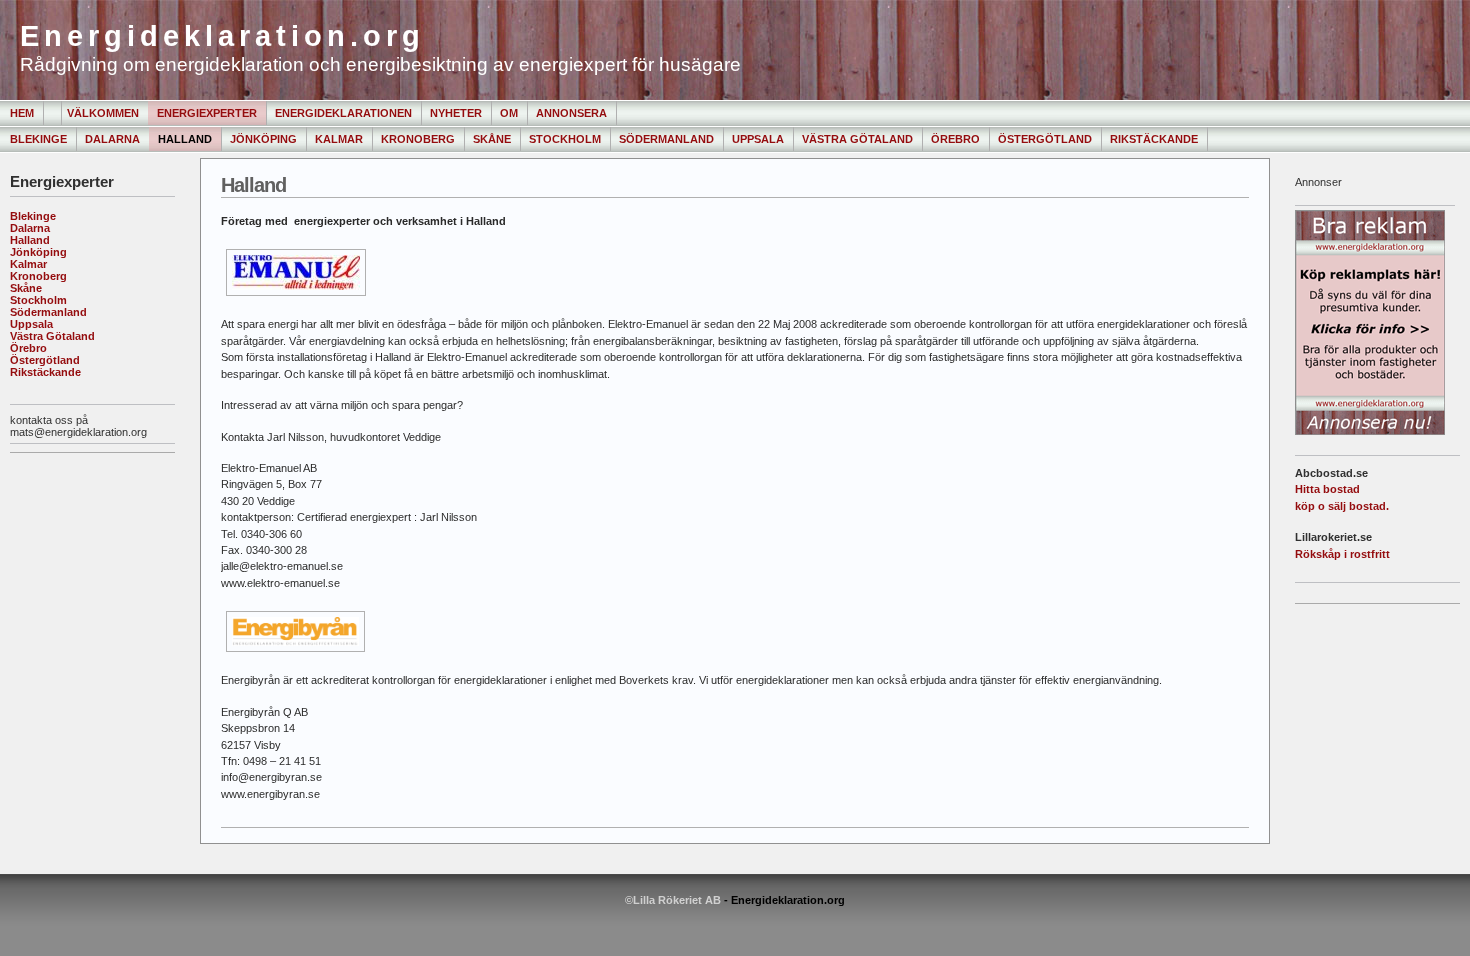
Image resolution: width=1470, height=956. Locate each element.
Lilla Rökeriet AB (677, 900)
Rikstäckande (1154, 139)
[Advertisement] (72, 519)
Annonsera (571, 113)
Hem (22, 113)
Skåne (492, 139)
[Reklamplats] (1370, 431)
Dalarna (112, 139)
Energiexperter (207, 113)
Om (509, 113)
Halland (185, 139)
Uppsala (758, 139)
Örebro (955, 139)
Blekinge (38, 139)
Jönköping (263, 139)
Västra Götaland (857, 139)
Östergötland (1045, 139)
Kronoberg (418, 139)
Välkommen (103, 113)
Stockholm (565, 139)
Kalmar (339, 139)
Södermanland (666, 139)
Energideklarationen (343, 113)
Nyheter (456, 113)
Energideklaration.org (222, 36)
